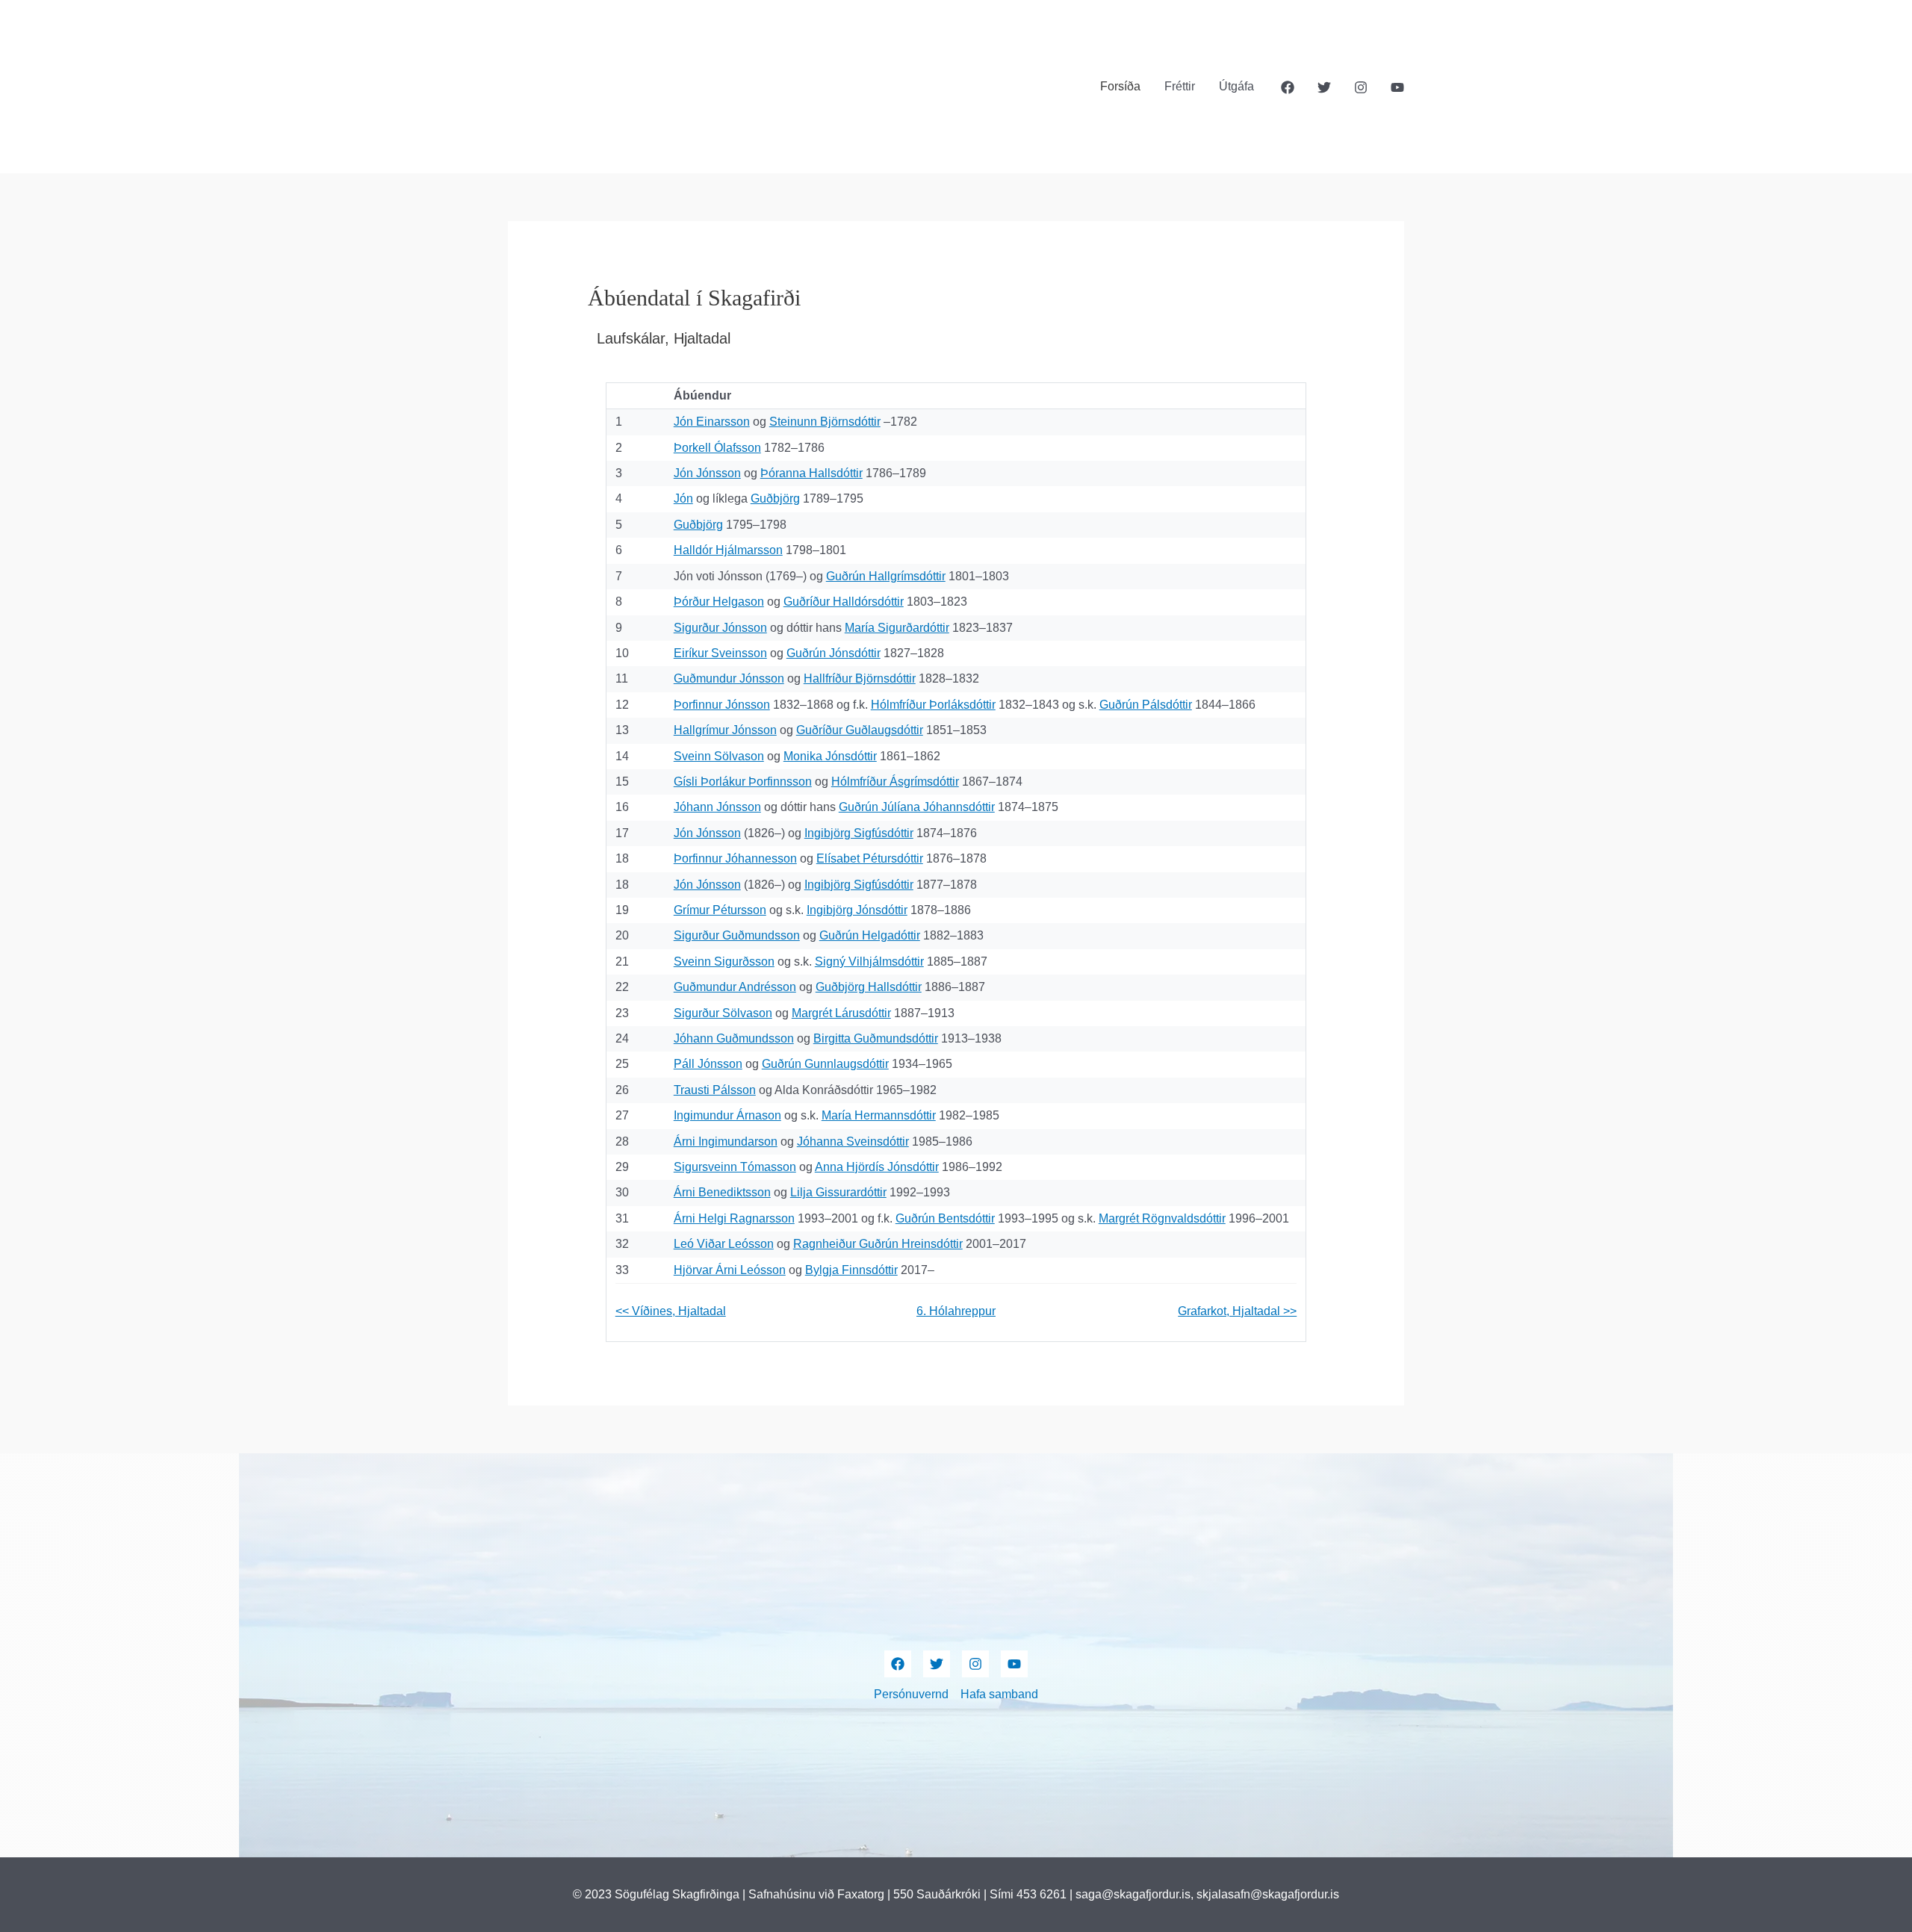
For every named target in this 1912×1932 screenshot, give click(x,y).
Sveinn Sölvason (719, 756)
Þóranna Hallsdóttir (811, 473)
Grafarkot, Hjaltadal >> (1237, 1311)
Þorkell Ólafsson (717, 448)
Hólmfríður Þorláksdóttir (933, 705)
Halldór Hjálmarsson (728, 550)
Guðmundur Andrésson (735, 987)
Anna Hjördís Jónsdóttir (877, 1167)
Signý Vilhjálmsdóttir (869, 962)
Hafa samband (999, 1694)
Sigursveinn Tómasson (735, 1167)
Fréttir (1180, 86)
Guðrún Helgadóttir (870, 935)
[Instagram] (1361, 87)
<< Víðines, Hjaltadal (671, 1311)
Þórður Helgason (719, 602)
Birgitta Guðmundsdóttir (876, 1038)
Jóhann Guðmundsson (734, 1038)
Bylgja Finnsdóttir (851, 1270)
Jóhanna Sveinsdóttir (853, 1142)
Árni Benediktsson (722, 1192)
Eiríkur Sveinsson (720, 653)
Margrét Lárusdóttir (841, 1013)
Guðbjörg (775, 498)
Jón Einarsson (712, 422)
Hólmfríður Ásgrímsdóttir (895, 782)
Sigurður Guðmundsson (737, 935)
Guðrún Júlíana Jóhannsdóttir (917, 807)
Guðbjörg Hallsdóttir (869, 987)
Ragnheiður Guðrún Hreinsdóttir (878, 1244)
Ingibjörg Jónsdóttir (857, 910)
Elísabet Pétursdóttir (870, 858)
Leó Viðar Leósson (724, 1244)
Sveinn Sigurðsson (724, 962)
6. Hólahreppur (956, 1311)
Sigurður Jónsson (720, 628)
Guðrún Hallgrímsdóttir (886, 576)
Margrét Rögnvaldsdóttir (1162, 1218)
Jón (683, 498)
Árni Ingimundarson (726, 1142)
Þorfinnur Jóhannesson (735, 858)
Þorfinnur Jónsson (722, 705)
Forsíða (1120, 86)
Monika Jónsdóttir (830, 756)
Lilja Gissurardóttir (838, 1192)
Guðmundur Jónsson (729, 678)
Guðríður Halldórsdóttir (844, 602)
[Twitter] (1324, 87)
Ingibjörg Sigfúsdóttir (859, 833)
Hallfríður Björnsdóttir (860, 678)
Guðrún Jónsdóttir (834, 653)
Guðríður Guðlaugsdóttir (860, 730)
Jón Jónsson (707, 473)
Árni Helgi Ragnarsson (734, 1218)
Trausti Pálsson (715, 1090)
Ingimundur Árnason (727, 1115)
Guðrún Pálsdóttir (1146, 705)
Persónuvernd (911, 1694)
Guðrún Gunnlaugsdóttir (825, 1064)
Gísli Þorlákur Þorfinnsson (743, 782)
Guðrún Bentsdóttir (945, 1218)
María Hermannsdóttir (879, 1115)
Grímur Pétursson (720, 910)
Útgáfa (1236, 86)
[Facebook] (1288, 87)
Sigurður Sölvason (723, 1013)
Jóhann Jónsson (717, 807)
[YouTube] (1397, 87)
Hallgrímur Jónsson (725, 730)
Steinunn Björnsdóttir (825, 422)
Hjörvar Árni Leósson (730, 1270)
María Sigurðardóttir (897, 628)
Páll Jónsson (708, 1064)
